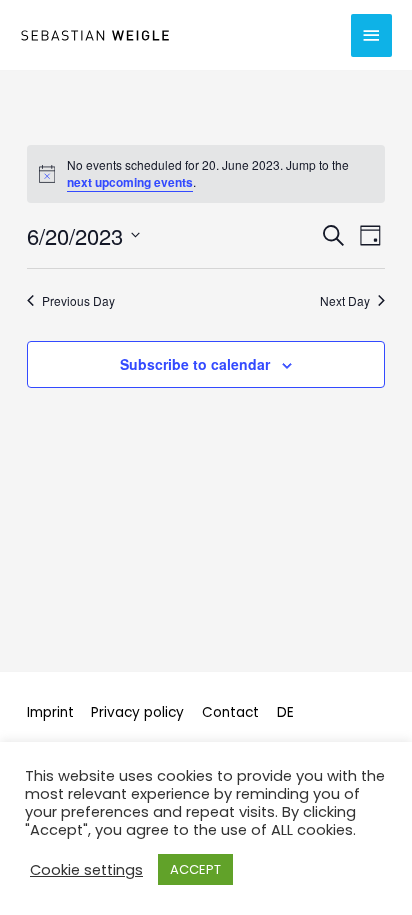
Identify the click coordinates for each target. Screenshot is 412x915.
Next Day (345, 301)
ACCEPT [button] (195, 869)
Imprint (50, 712)
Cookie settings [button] (86, 870)
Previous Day (78, 301)
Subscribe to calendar (195, 364)
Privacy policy (137, 712)
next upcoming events (130, 182)
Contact (230, 712)
